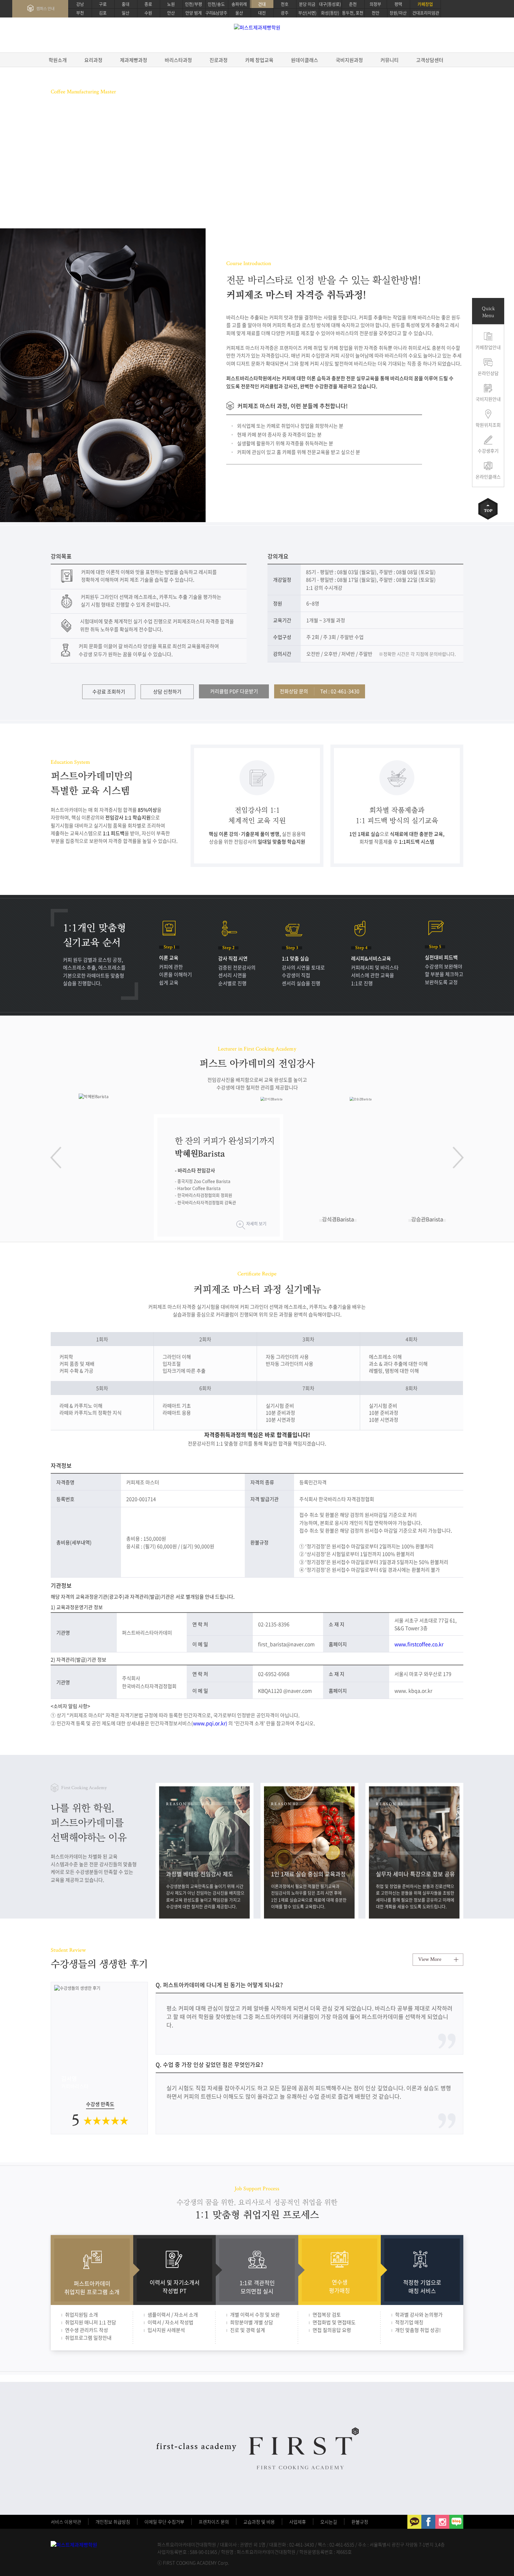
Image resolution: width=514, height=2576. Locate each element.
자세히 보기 (256, 1224)
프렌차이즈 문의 (214, 2522)
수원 (148, 13)
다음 (458, 1158)
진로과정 (219, 60)
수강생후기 (488, 451)
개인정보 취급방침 (113, 2522)
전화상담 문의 (320, 691)
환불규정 (360, 2522)
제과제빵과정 (134, 60)
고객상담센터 (430, 60)
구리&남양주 (216, 13)
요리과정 (93, 60)
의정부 (375, 4)
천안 (376, 13)
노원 (171, 4)
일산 (126, 13)
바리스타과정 (178, 60)
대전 (262, 13)
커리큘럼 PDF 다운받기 (234, 691)
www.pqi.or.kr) (210, 1723)
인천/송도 (216, 4)
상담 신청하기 (167, 691)
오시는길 (329, 2522)
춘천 (353, 4)
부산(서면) (307, 13)
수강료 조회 (72, 175)
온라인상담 (488, 373)
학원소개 (58, 60)
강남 (80, 4)
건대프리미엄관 (426, 13)
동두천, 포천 (353, 13)
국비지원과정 (349, 60)
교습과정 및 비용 (259, 2522)
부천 (80, 13)
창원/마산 (398, 13)
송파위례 (239, 4)
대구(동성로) (330, 4)
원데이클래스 (305, 60)
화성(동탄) (330, 13)
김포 (103, 13)
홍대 (126, 4)
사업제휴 (298, 2522)
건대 (262, 4)
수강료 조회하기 (109, 691)
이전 (56, 1158)
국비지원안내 (488, 399)
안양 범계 (194, 13)
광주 (285, 13)
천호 (285, 4)
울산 (239, 13)
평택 (398, 4)
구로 (103, 4)
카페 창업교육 (259, 60)
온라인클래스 (488, 476)
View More (430, 1959)
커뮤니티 (390, 60)
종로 (148, 4)
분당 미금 (307, 4)
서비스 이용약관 (66, 2522)
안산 (171, 13)
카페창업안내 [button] (488, 347)
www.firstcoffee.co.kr (419, 1644)
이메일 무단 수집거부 (164, 2522)
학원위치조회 (488, 425)
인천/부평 (194, 4)
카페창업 (425, 4)
